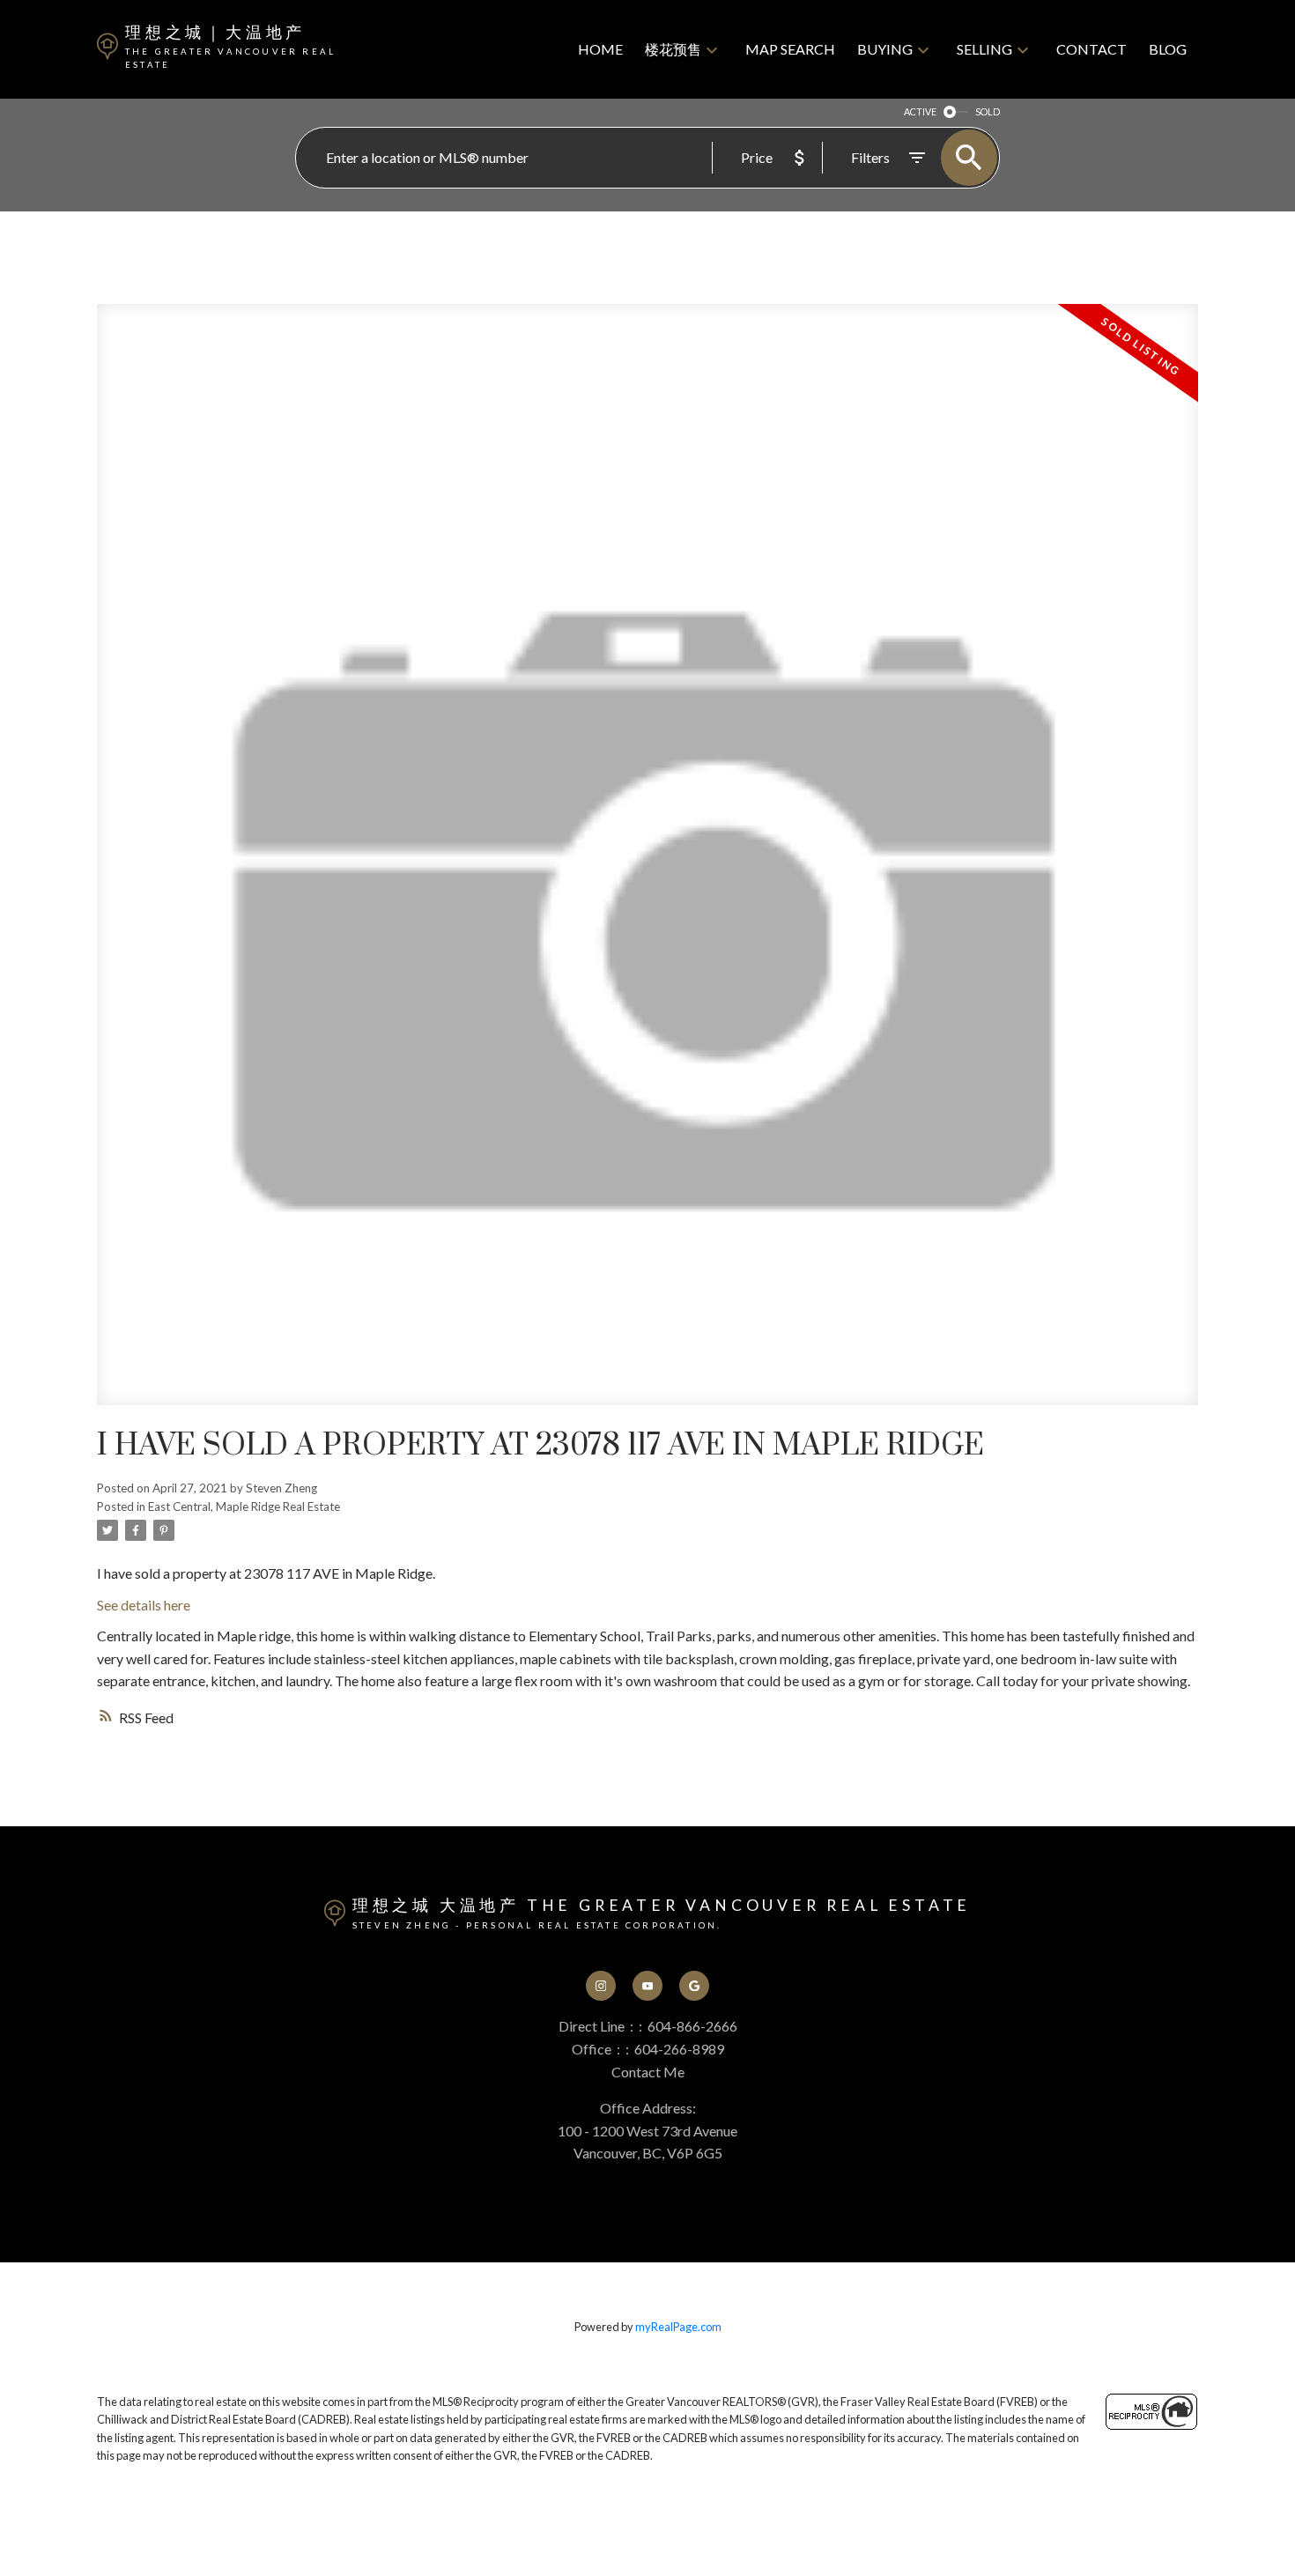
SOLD (988, 111)
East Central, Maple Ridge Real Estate (244, 1506)
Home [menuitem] (600, 49)
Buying (885, 49)
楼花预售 (673, 49)
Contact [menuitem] (1091, 49)
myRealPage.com (678, 2327)
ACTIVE (920, 111)
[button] (601, 1986)
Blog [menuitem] (1168, 49)
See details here (144, 1605)
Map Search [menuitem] (790, 49)
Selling (984, 49)
